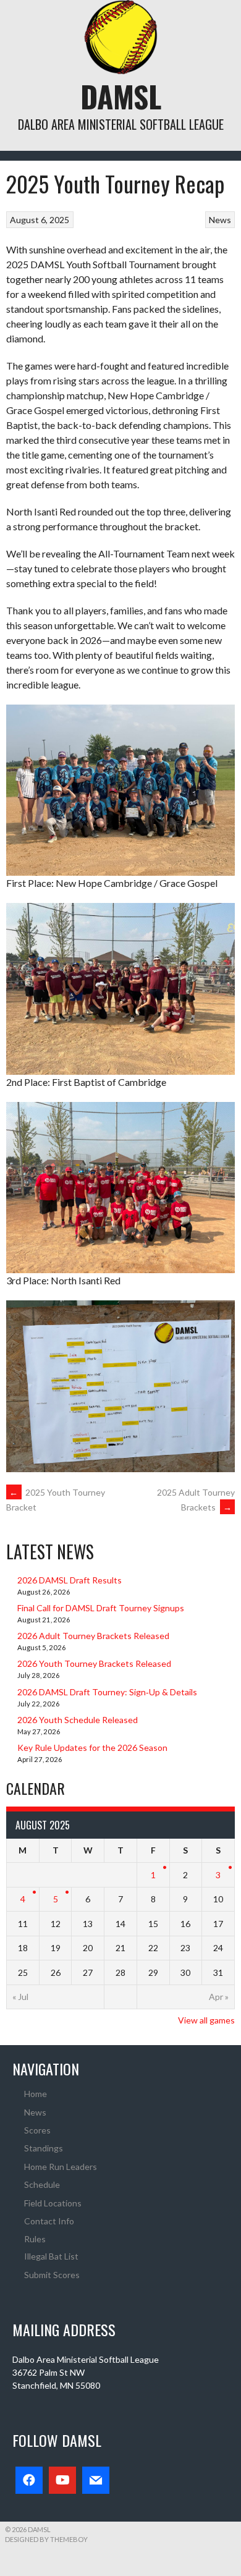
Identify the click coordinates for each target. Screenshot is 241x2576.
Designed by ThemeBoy (46, 2539)
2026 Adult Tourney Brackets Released (93, 1636)
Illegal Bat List (51, 2256)
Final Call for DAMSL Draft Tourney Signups (101, 1608)
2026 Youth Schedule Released (78, 1720)
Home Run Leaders (61, 2167)
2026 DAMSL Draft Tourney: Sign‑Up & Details (107, 1692)
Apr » (219, 1997)
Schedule (42, 2184)
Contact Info (49, 2221)
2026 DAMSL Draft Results (70, 1580)
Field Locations (53, 2203)
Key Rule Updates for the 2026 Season (92, 1748)
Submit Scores (52, 2275)
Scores (37, 2130)
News (220, 220)
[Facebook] (29, 2480)
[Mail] (96, 2480)
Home (36, 2094)
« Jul (20, 1997)
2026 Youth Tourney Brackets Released (94, 1663)
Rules (35, 2239)
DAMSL (121, 96)
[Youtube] (62, 2480)
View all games (206, 2020)
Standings (44, 2148)
